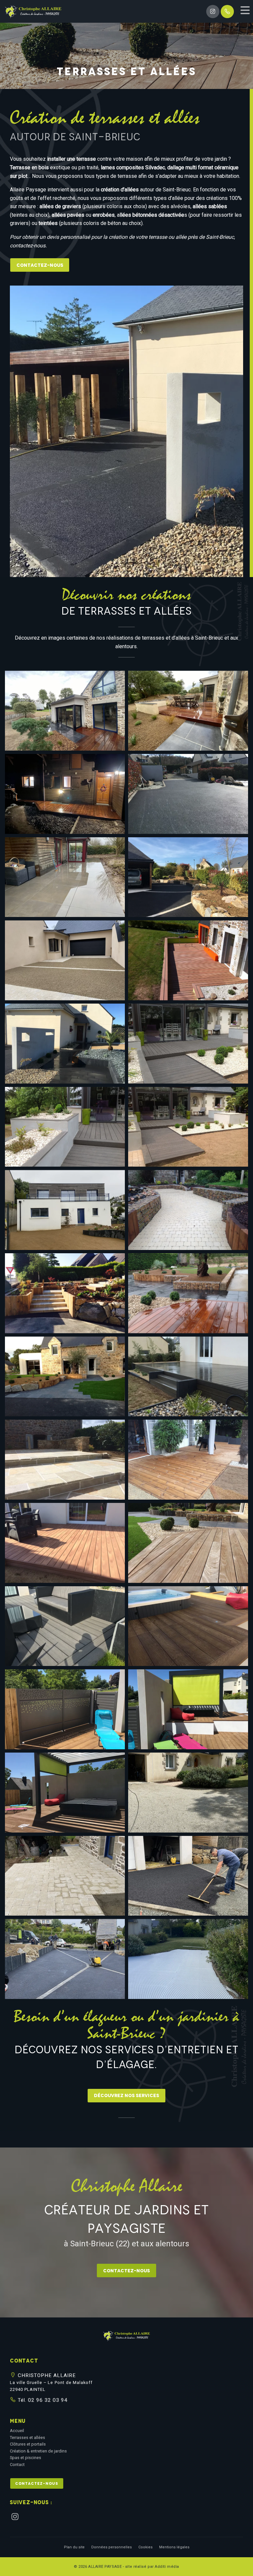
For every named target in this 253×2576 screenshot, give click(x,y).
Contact (17, 2465)
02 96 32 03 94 (47, 2400)
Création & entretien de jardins (38, 2451)
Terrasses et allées (28, 2438)
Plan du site (74, 2547)
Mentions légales (174, 2547)
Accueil (17, 2431)
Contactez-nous (40, 265)
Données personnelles (112, 2547)
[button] (126, 2338)
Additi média (167, 2567)
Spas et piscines (26, 2458)
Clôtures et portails (28, 2444)
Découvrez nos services (126, 2095)
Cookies (145, 2547)
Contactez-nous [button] (37, 2483)
